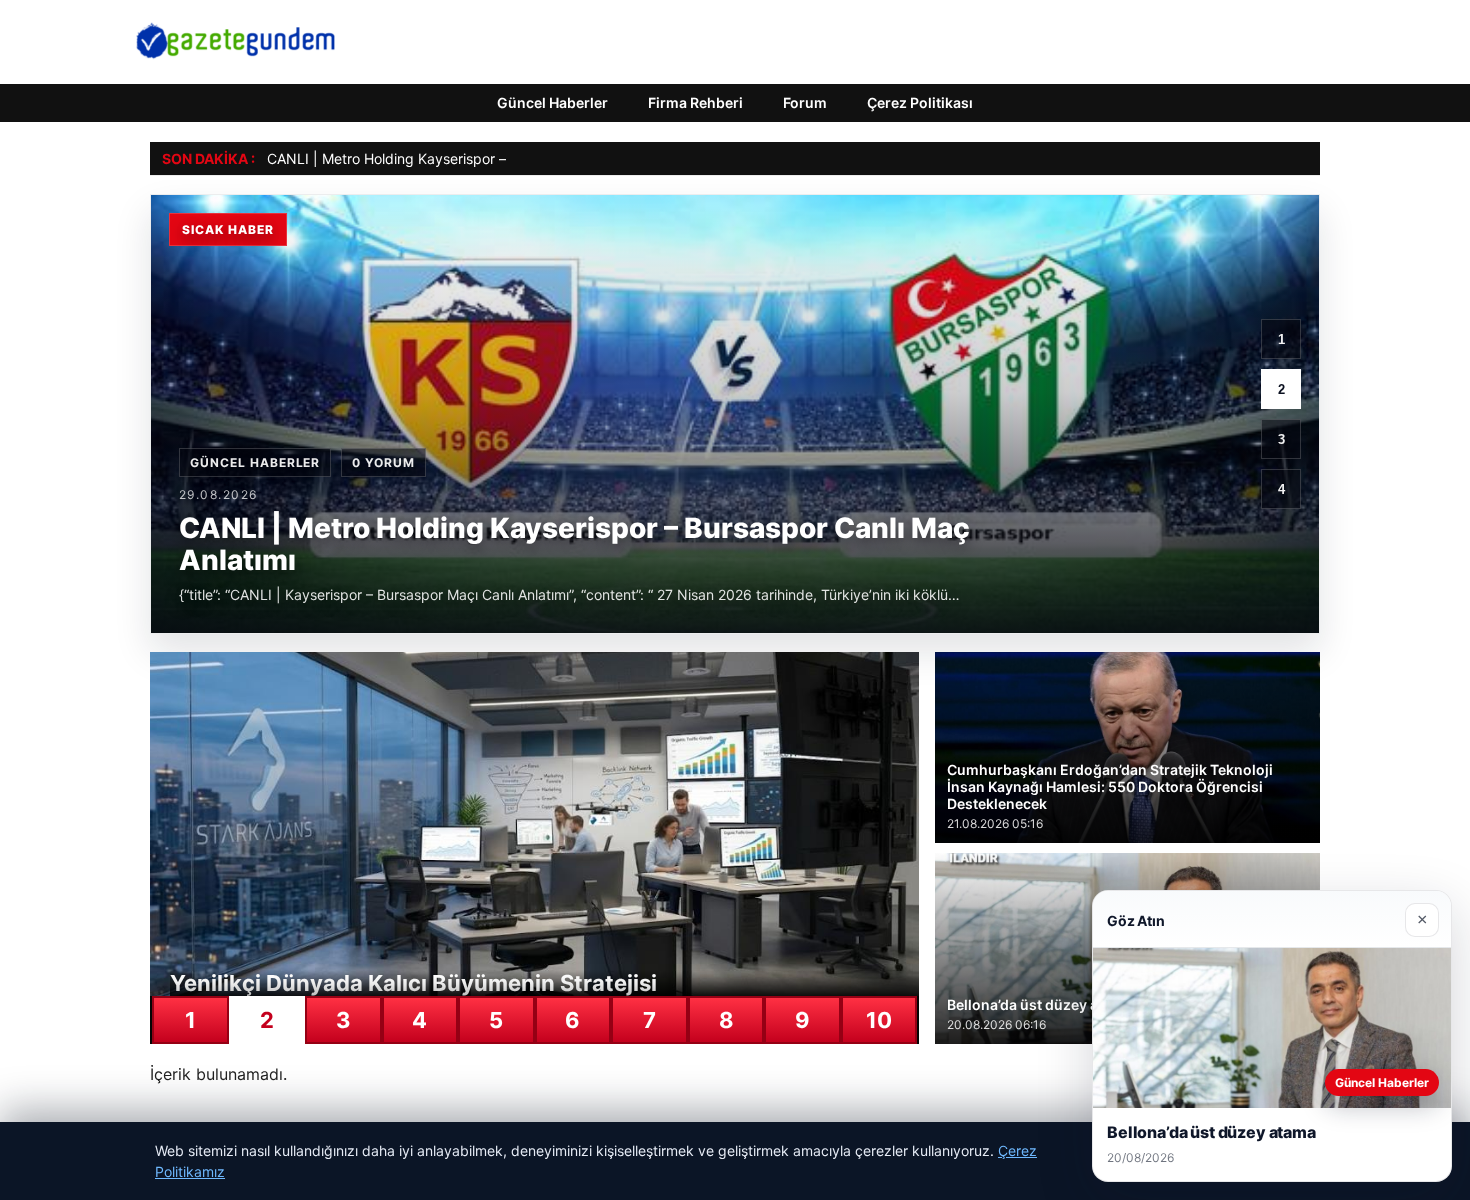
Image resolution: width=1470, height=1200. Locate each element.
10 (879, 1020)
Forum (805, 102)
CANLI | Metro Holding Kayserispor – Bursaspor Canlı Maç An (466, 158)
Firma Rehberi (695, 102)
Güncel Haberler (552, 102)
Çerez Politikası (920, 102)
